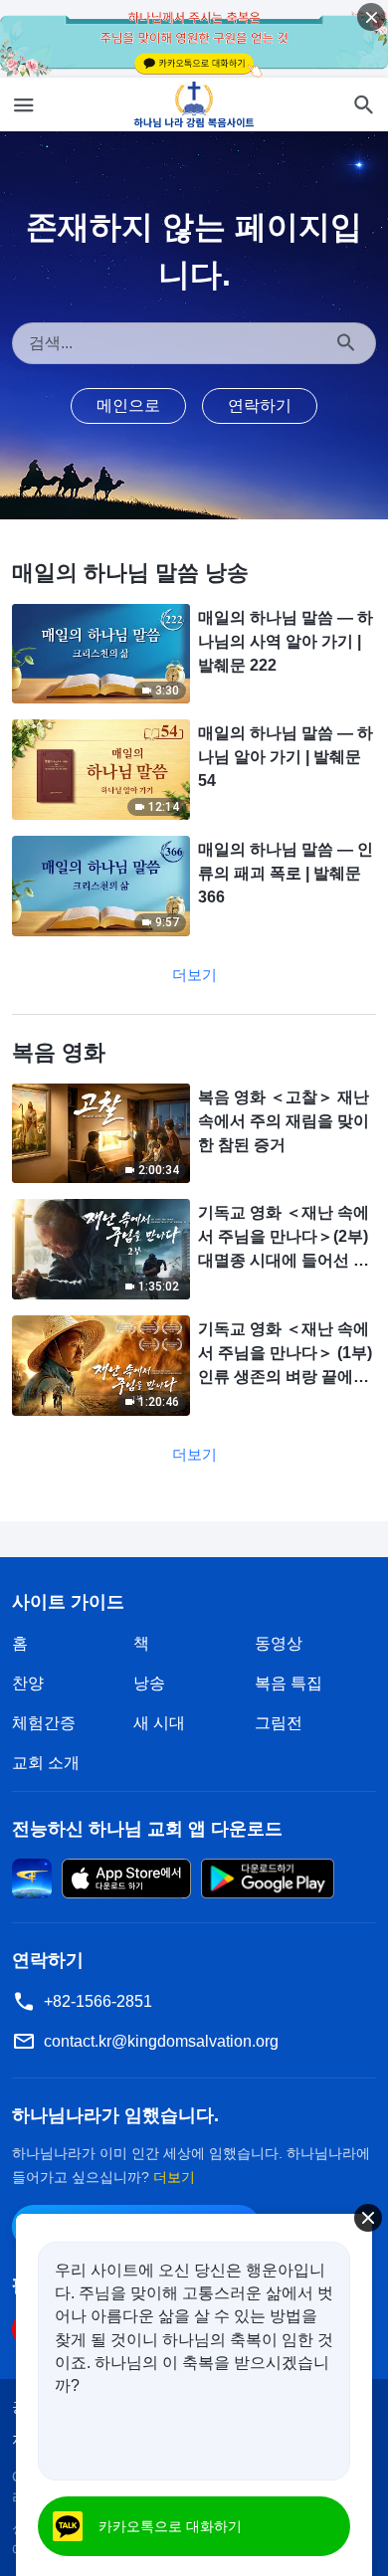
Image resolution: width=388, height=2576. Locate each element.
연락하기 (260, 405)
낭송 (149, 1683)
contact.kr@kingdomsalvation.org (161, 2041)
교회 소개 (46, 1763)
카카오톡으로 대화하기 (170, 2526)
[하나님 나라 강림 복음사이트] (194, 104)
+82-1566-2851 (98, 2001)
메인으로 (128, 405)
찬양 (28, 1683)
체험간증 (44, 1723)
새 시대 (159, 1723)
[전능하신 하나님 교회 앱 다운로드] (32, 1878)
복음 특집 (289, 1683)
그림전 (279, 1723)
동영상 (279, 1643)
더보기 (194, 975)
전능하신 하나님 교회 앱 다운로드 (147, 1829)
